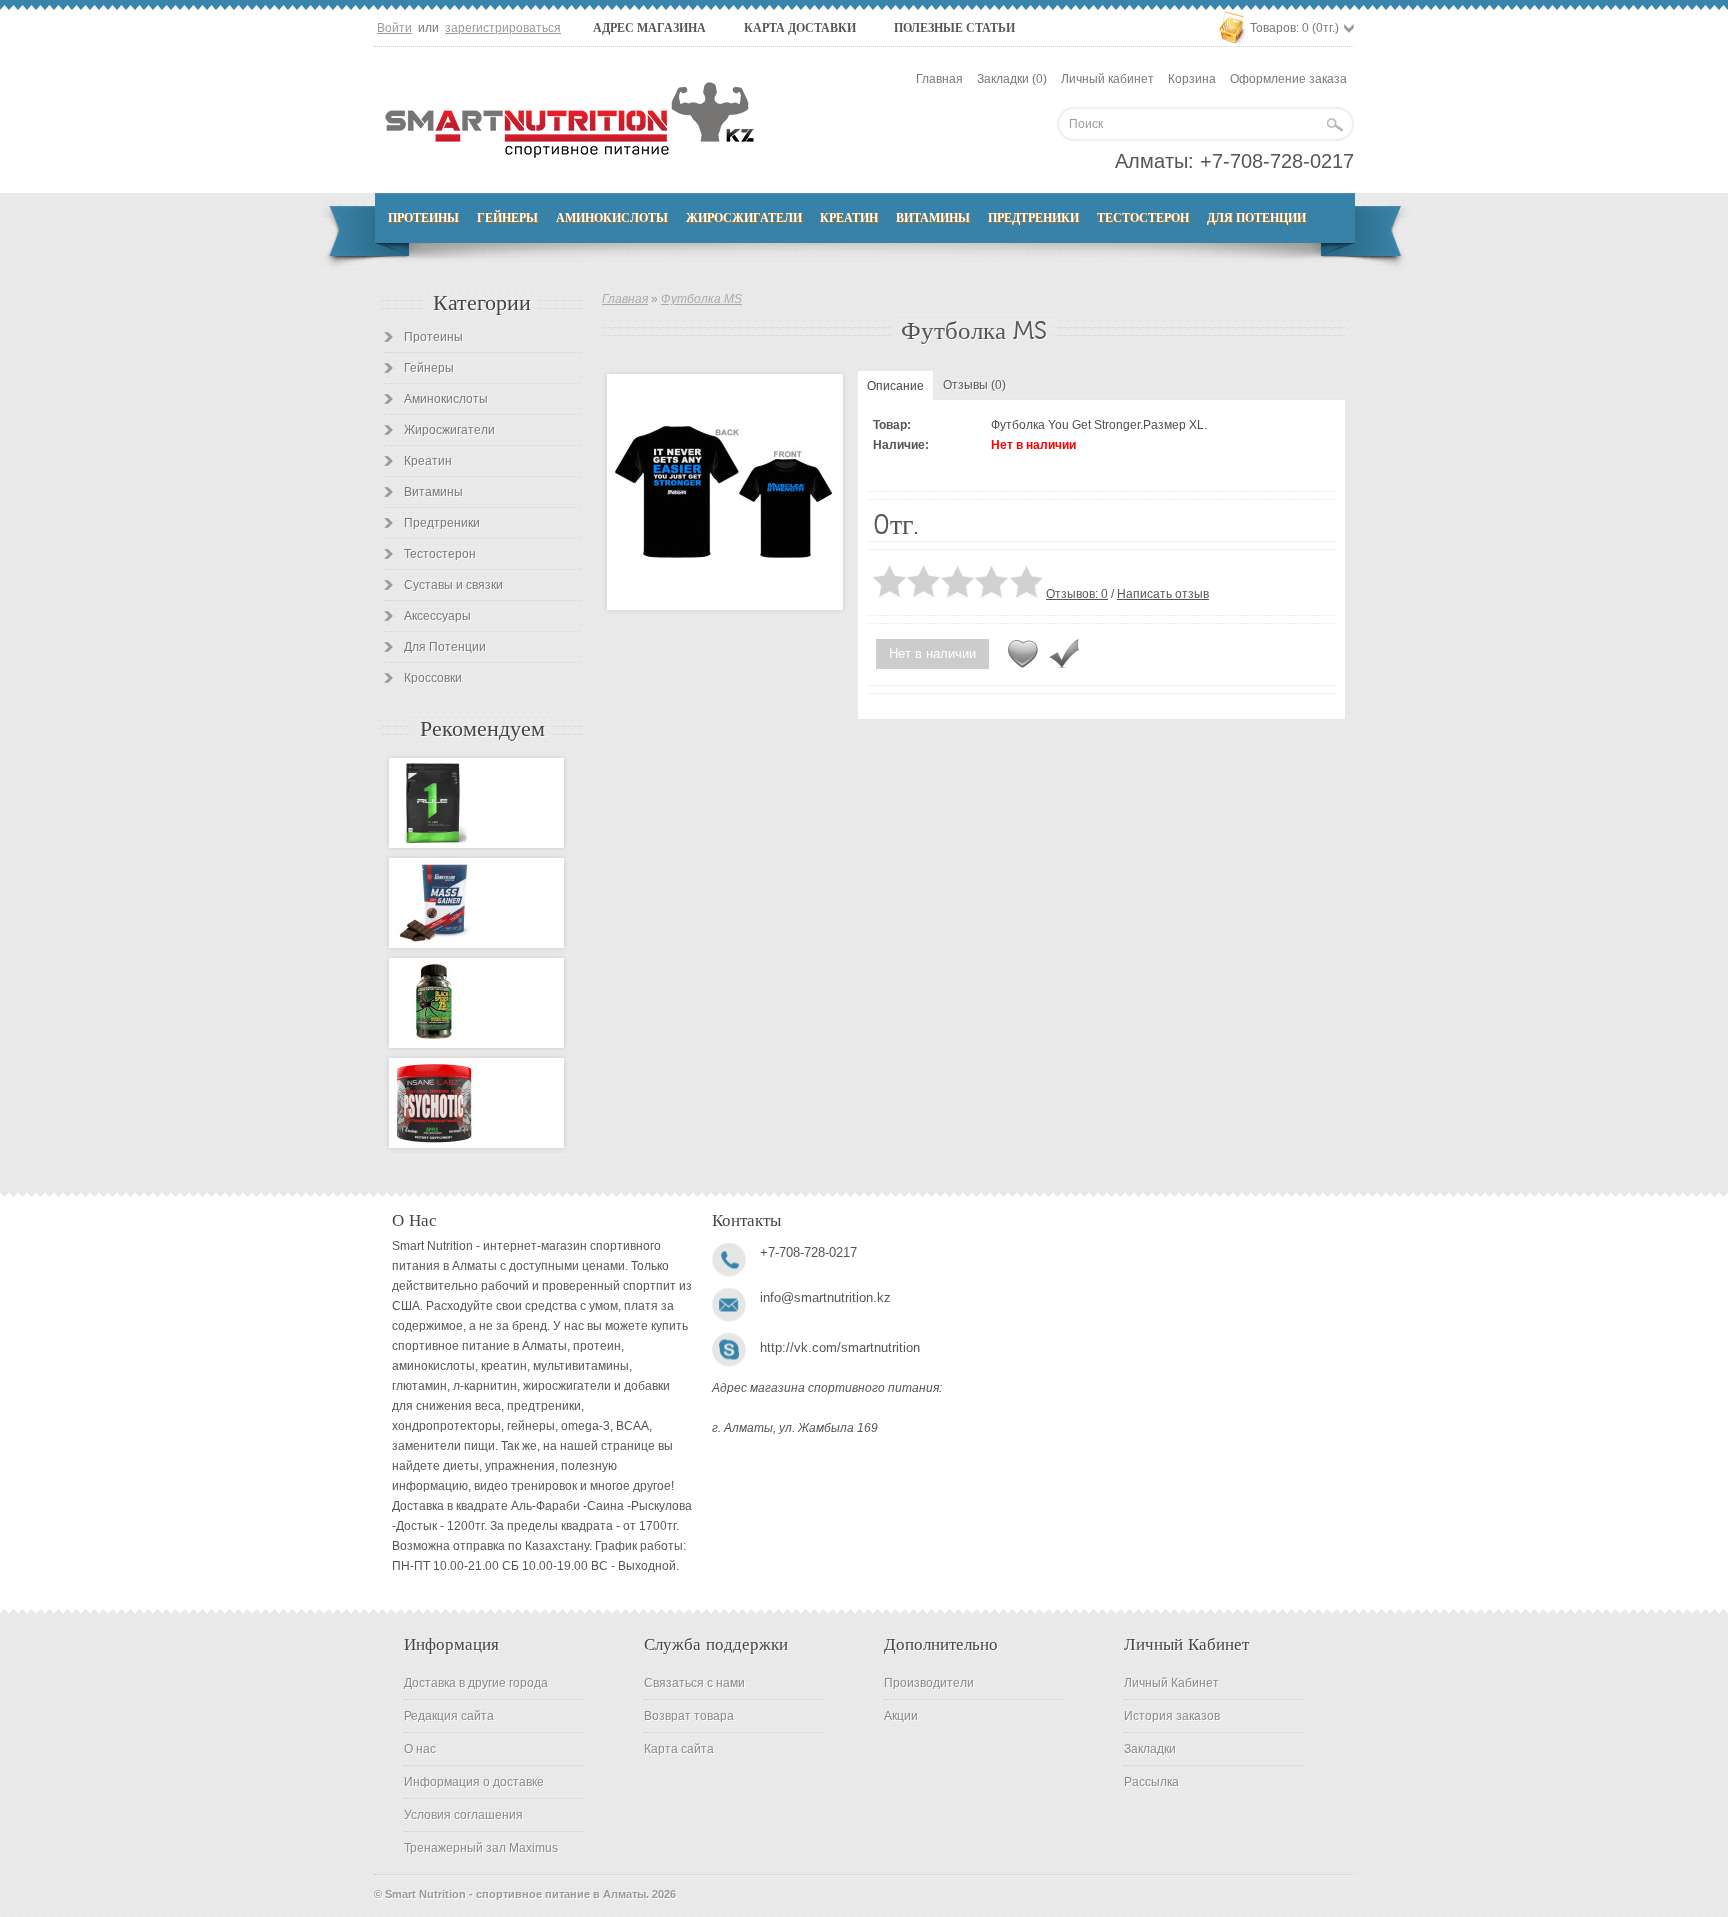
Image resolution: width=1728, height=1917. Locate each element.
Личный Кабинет (1171, 1683)
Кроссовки (433, 678)
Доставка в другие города (476, 1683)
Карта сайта (679, 1749)
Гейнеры (507, 218)
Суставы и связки (453, 585)
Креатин (849, 218)
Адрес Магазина (649, 28)
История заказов (1172, 1716)
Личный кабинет (1107, 79)
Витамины (933, 218)
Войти (394, 28)
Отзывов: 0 (1077, 594)
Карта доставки (800, 28)
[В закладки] (1023, 654)
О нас (420, 1749)
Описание (895, 386)
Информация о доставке (474, 1782)
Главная (939, 79)
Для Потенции (1256, 218)
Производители (929, 1683)
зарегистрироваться (503, 28)
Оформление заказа (1288, 79)
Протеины (423, 218)
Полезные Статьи (954, 28)
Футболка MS (701, 299)
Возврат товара (689, 1716)
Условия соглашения (463, 1815)
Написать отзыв (1163, 594)
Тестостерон (1143, 218)
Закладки (1150, 1749)
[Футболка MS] (725, 492)
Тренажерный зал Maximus (481, 1848)
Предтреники (1033, 218)
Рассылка (1151, 1782)
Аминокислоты (612, 218)
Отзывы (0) (974, 385)
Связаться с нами (694, 1683)
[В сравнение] (1064, 654)
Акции (901, 1716)
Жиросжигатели (744, 218)
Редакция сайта (449, 1716)
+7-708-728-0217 (1277, 161)
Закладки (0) (1012, 79)
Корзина (1192, 79)
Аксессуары (437, 616)
